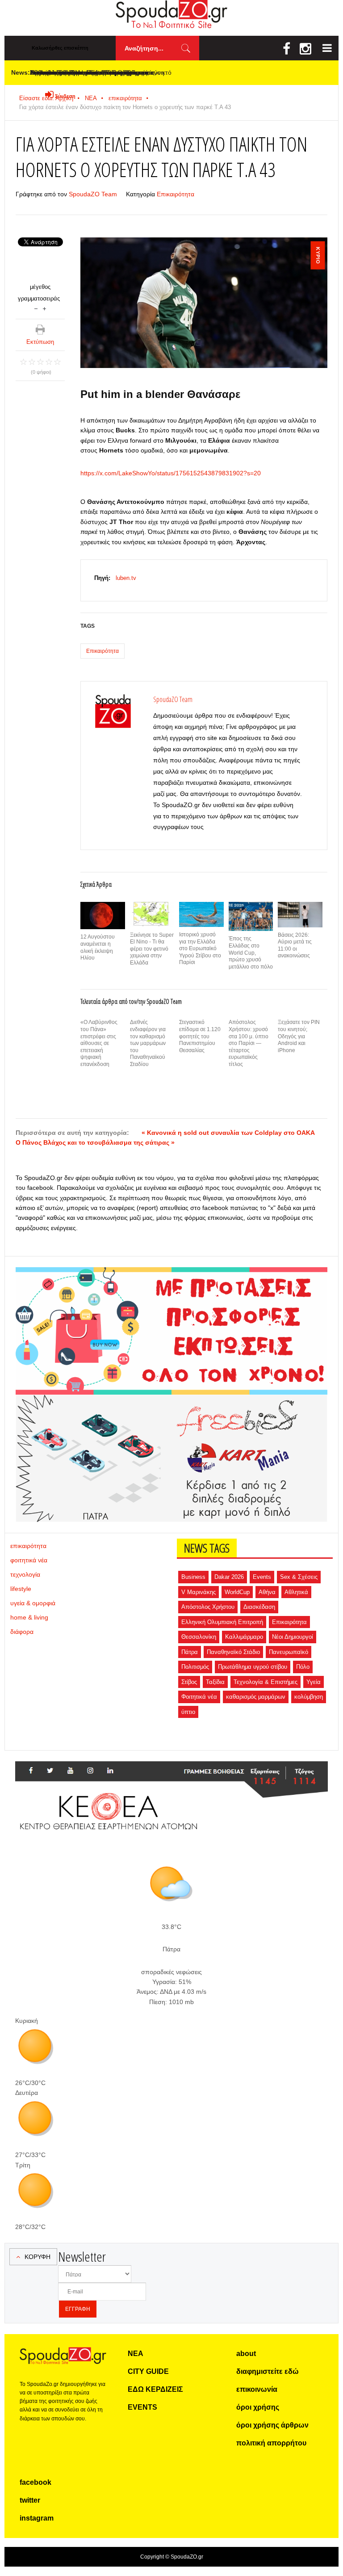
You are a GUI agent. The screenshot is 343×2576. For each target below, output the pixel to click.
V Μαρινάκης (199, 1592)
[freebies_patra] (171, 1400)
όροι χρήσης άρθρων (272, 2425)
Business (193, 1577)
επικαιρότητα (125, 98)
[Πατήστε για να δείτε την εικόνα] (204, 302)
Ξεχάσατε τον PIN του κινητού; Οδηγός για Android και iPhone (299, 1036)
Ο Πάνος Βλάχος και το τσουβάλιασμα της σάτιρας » (95, 1142)
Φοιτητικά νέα (199, 1697)
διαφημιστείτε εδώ (268, 2371)
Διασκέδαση (259, 1607)
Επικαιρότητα (176, 194)
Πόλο (303, 1667)
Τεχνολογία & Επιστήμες (266, 1682)
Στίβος (189, 1682)
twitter (30, 2500)
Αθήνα (267, 1592)
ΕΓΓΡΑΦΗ (78, 2309)
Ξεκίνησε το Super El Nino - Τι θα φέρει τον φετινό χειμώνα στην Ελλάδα (152, 949)
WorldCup (237, 1592)
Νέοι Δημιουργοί (293, 1637)
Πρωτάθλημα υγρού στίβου (253, 1667)
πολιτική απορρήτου (271, 2443)
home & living (29, 1617)
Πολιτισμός (195, 1667)
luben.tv (126, 578)
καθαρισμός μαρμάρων (256, 1697)
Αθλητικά (296, 1592)
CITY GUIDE (148, 2371)
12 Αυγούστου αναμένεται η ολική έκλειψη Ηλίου (98, 947)
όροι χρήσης (258, 2407)
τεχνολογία (25, 1574)
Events (262, 1577)
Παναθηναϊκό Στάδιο (233, 1652)
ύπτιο (188, 1712)
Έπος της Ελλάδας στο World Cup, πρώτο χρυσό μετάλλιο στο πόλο (251, 952)
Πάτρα (190, 1652)
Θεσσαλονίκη (199, 1637)
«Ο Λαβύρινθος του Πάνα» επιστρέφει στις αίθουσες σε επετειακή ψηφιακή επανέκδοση (99, 1043)
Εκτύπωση (40, 342)
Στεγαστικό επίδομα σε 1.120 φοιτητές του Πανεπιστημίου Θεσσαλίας (200, 1036)
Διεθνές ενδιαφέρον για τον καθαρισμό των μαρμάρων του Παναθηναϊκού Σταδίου (148, 1043)
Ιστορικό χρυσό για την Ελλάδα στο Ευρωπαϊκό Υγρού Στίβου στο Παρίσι (200, 948)
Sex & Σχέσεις (299, 1577)
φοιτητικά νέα (29, 1560)
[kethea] (171, 1772)
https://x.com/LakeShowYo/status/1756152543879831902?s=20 (171, 473)
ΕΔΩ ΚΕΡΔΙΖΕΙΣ (155, 2389)
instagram (37, 2518)
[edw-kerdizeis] (171, 1278)
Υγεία (314, 1682)
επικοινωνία (257, 2389)
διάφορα (22, 1632)
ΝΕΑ (136, 2354)
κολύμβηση (309, 1697)
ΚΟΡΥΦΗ (38, 2257)
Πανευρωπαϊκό (289, 1652)
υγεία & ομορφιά (33, 1603)
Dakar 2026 (229, 1577)
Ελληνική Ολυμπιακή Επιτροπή (222, 1622)
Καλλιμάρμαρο (244, 1637)
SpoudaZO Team (93, 194)
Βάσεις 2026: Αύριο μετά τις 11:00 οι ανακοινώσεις (295, 945)
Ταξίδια (215, 1682)
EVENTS (142, 2407)
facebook (36, 2482)
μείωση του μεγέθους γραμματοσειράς (36, 308)
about (246, 2354)
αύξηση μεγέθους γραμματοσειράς (44, 308)
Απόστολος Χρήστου (208, 1607)
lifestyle (21, 1589)
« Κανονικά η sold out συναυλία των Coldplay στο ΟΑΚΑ (228, 1133)
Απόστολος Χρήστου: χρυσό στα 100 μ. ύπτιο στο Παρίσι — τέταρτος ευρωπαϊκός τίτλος (249, 1043)
